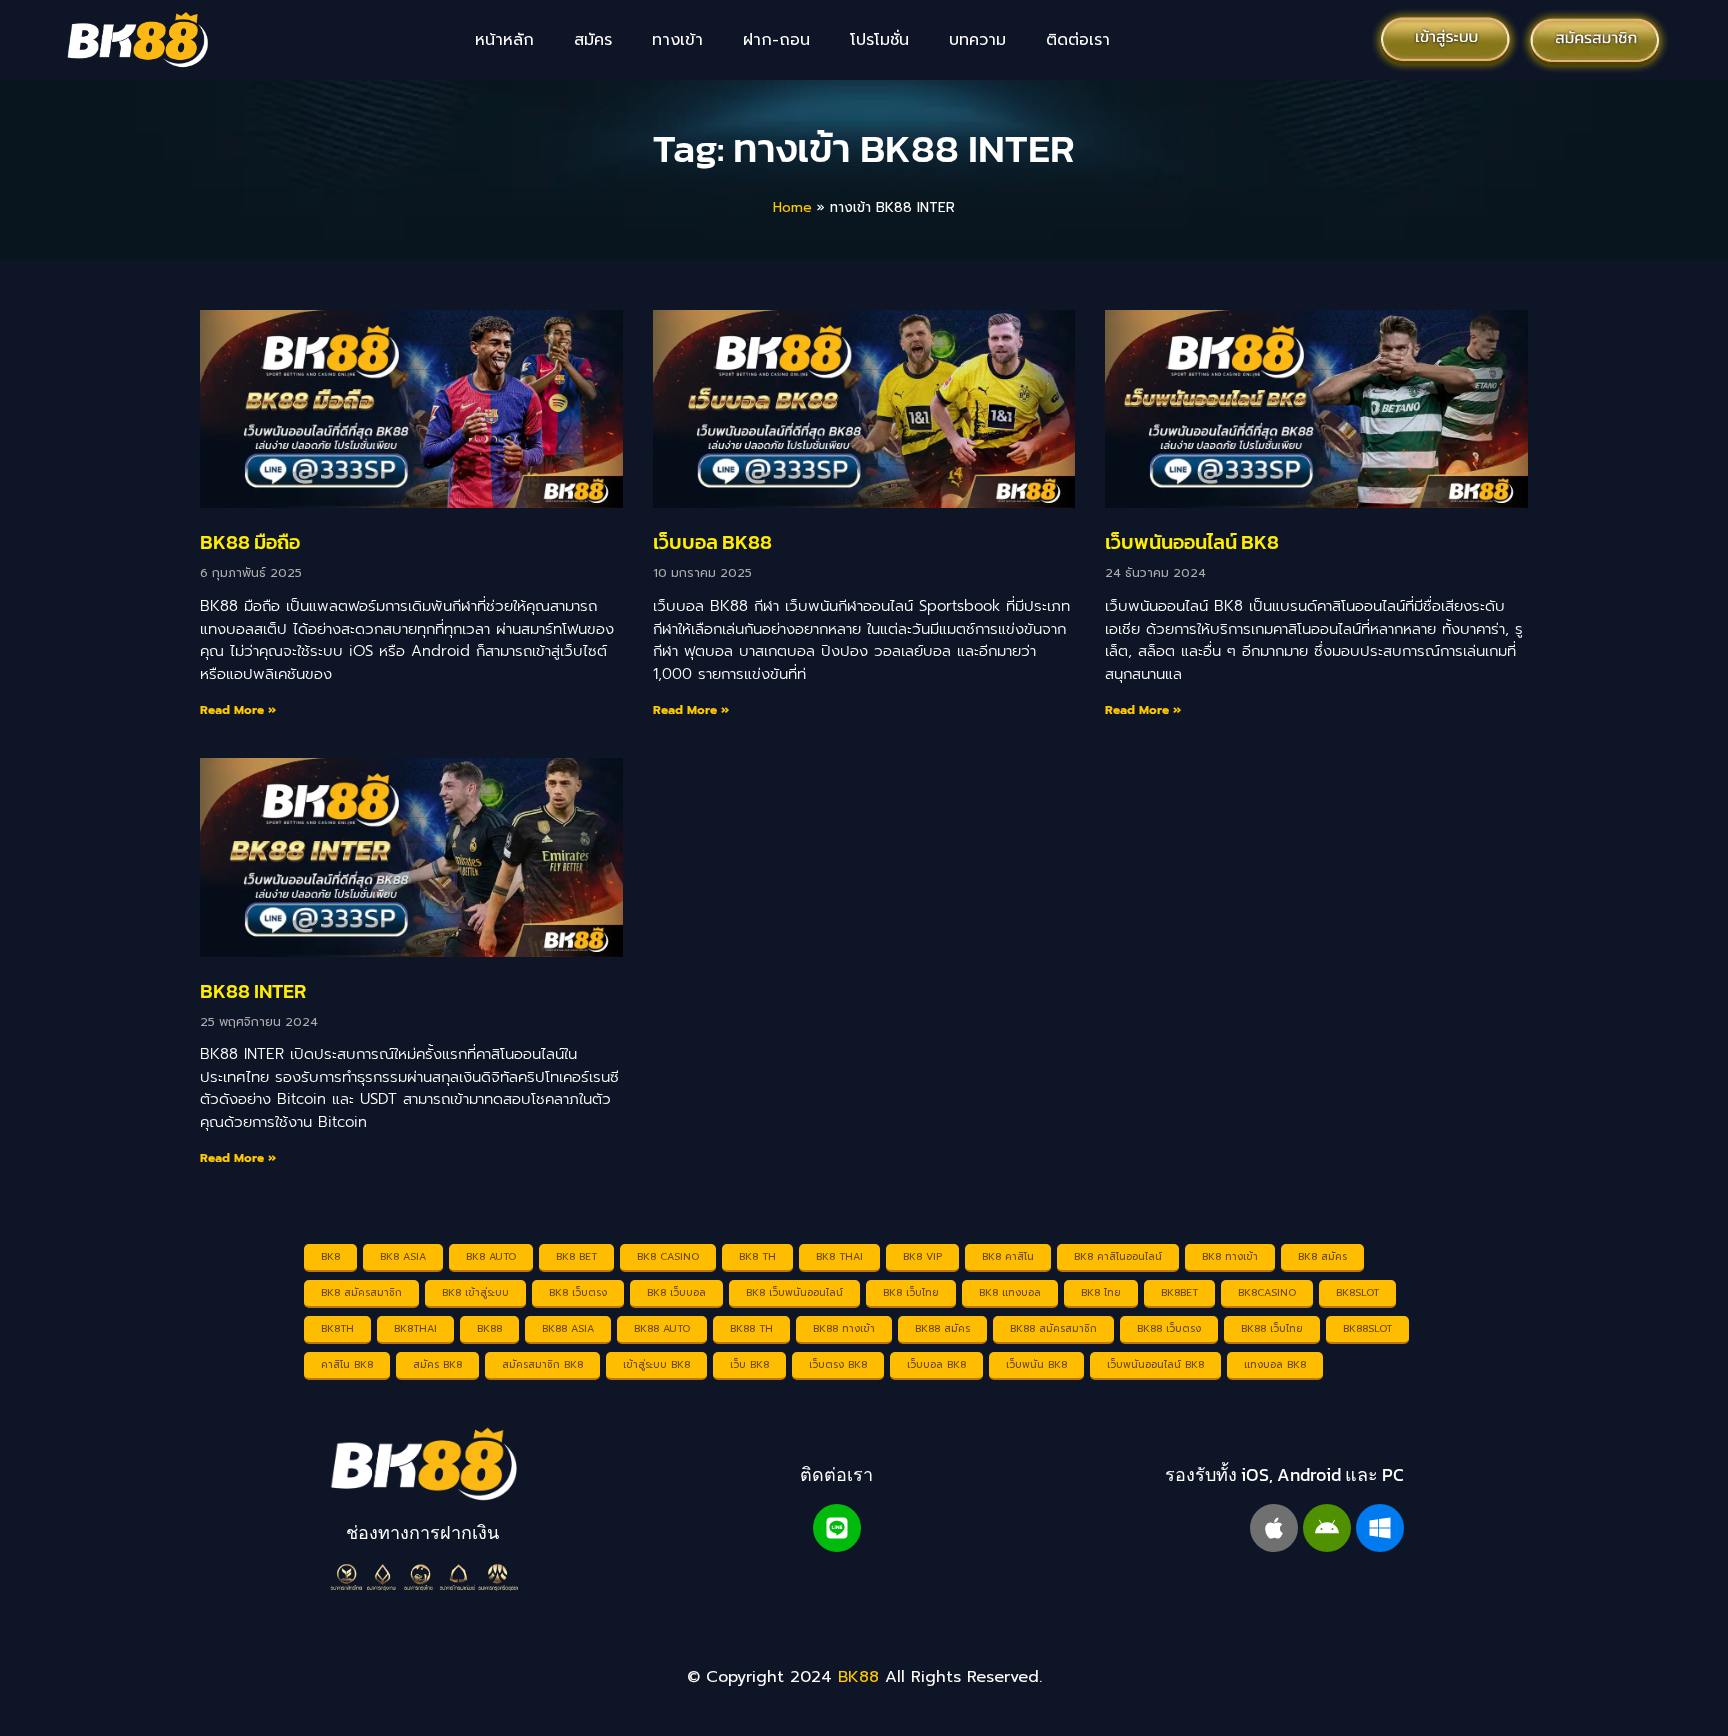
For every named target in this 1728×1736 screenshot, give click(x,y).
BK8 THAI (839, 1256)
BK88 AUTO (662, 1328)
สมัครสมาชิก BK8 (542, 1364)
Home (792, 207)
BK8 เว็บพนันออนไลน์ (794, 1292)
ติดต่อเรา (1078, 40)
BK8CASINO (1267, 1292)
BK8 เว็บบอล (676, 1292)
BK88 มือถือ (250, 542)
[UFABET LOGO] (423, 1464)
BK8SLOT (1357, 1292)
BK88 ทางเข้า (844, 1328)
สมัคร (593, 40)
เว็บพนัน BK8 (1036, 1364)
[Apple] (1274, 1528)
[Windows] (1380, 1528)
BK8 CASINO (668, 1256)
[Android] (1327, 1528)
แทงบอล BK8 (1275, 1364)
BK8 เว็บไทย (911, 1292)
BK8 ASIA (403, 1256)
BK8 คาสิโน (1008, 1256)
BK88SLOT (1367, 1328)
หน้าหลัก (504, 40)
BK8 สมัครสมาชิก (361, 1292)
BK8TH (337, 1328)
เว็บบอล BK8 (936, 1364)
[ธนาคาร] (423, 1577)
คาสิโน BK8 (347, 1364)
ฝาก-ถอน (776, 40)
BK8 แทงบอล (1010, 1292)
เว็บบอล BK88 (712, 542)
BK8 (330, 1256)
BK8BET (1179, 1292)
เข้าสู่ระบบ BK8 (656, 1364)
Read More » (238, 710)
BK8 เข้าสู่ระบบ (475, 1292)
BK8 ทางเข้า (1230, 1256)
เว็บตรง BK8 (838, 1364)
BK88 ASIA (568, 1328)
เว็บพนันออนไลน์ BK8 (1192, 542)
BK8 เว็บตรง (578, 1292)
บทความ (977, 40)
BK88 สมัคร (942, 1328)
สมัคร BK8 (437, 1364)
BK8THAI (415, 1328)
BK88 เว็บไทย (1272, 1328)
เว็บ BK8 (749, 1364)
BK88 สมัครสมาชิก (1053, 1328)
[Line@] (837, 1528)
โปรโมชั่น (879, 40)
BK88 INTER (253, 991)
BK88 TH (751, 1328)
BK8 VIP (922, 1256)
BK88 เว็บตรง (1169, 1328)
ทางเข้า (677, 40)
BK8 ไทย (1101, 1292)
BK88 (489, 1328)
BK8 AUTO (491, 1256)
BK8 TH (757, 1256)
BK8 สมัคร (1322, 1256)
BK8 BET (576, 1256)
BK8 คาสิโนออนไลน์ (1118, 1256)
